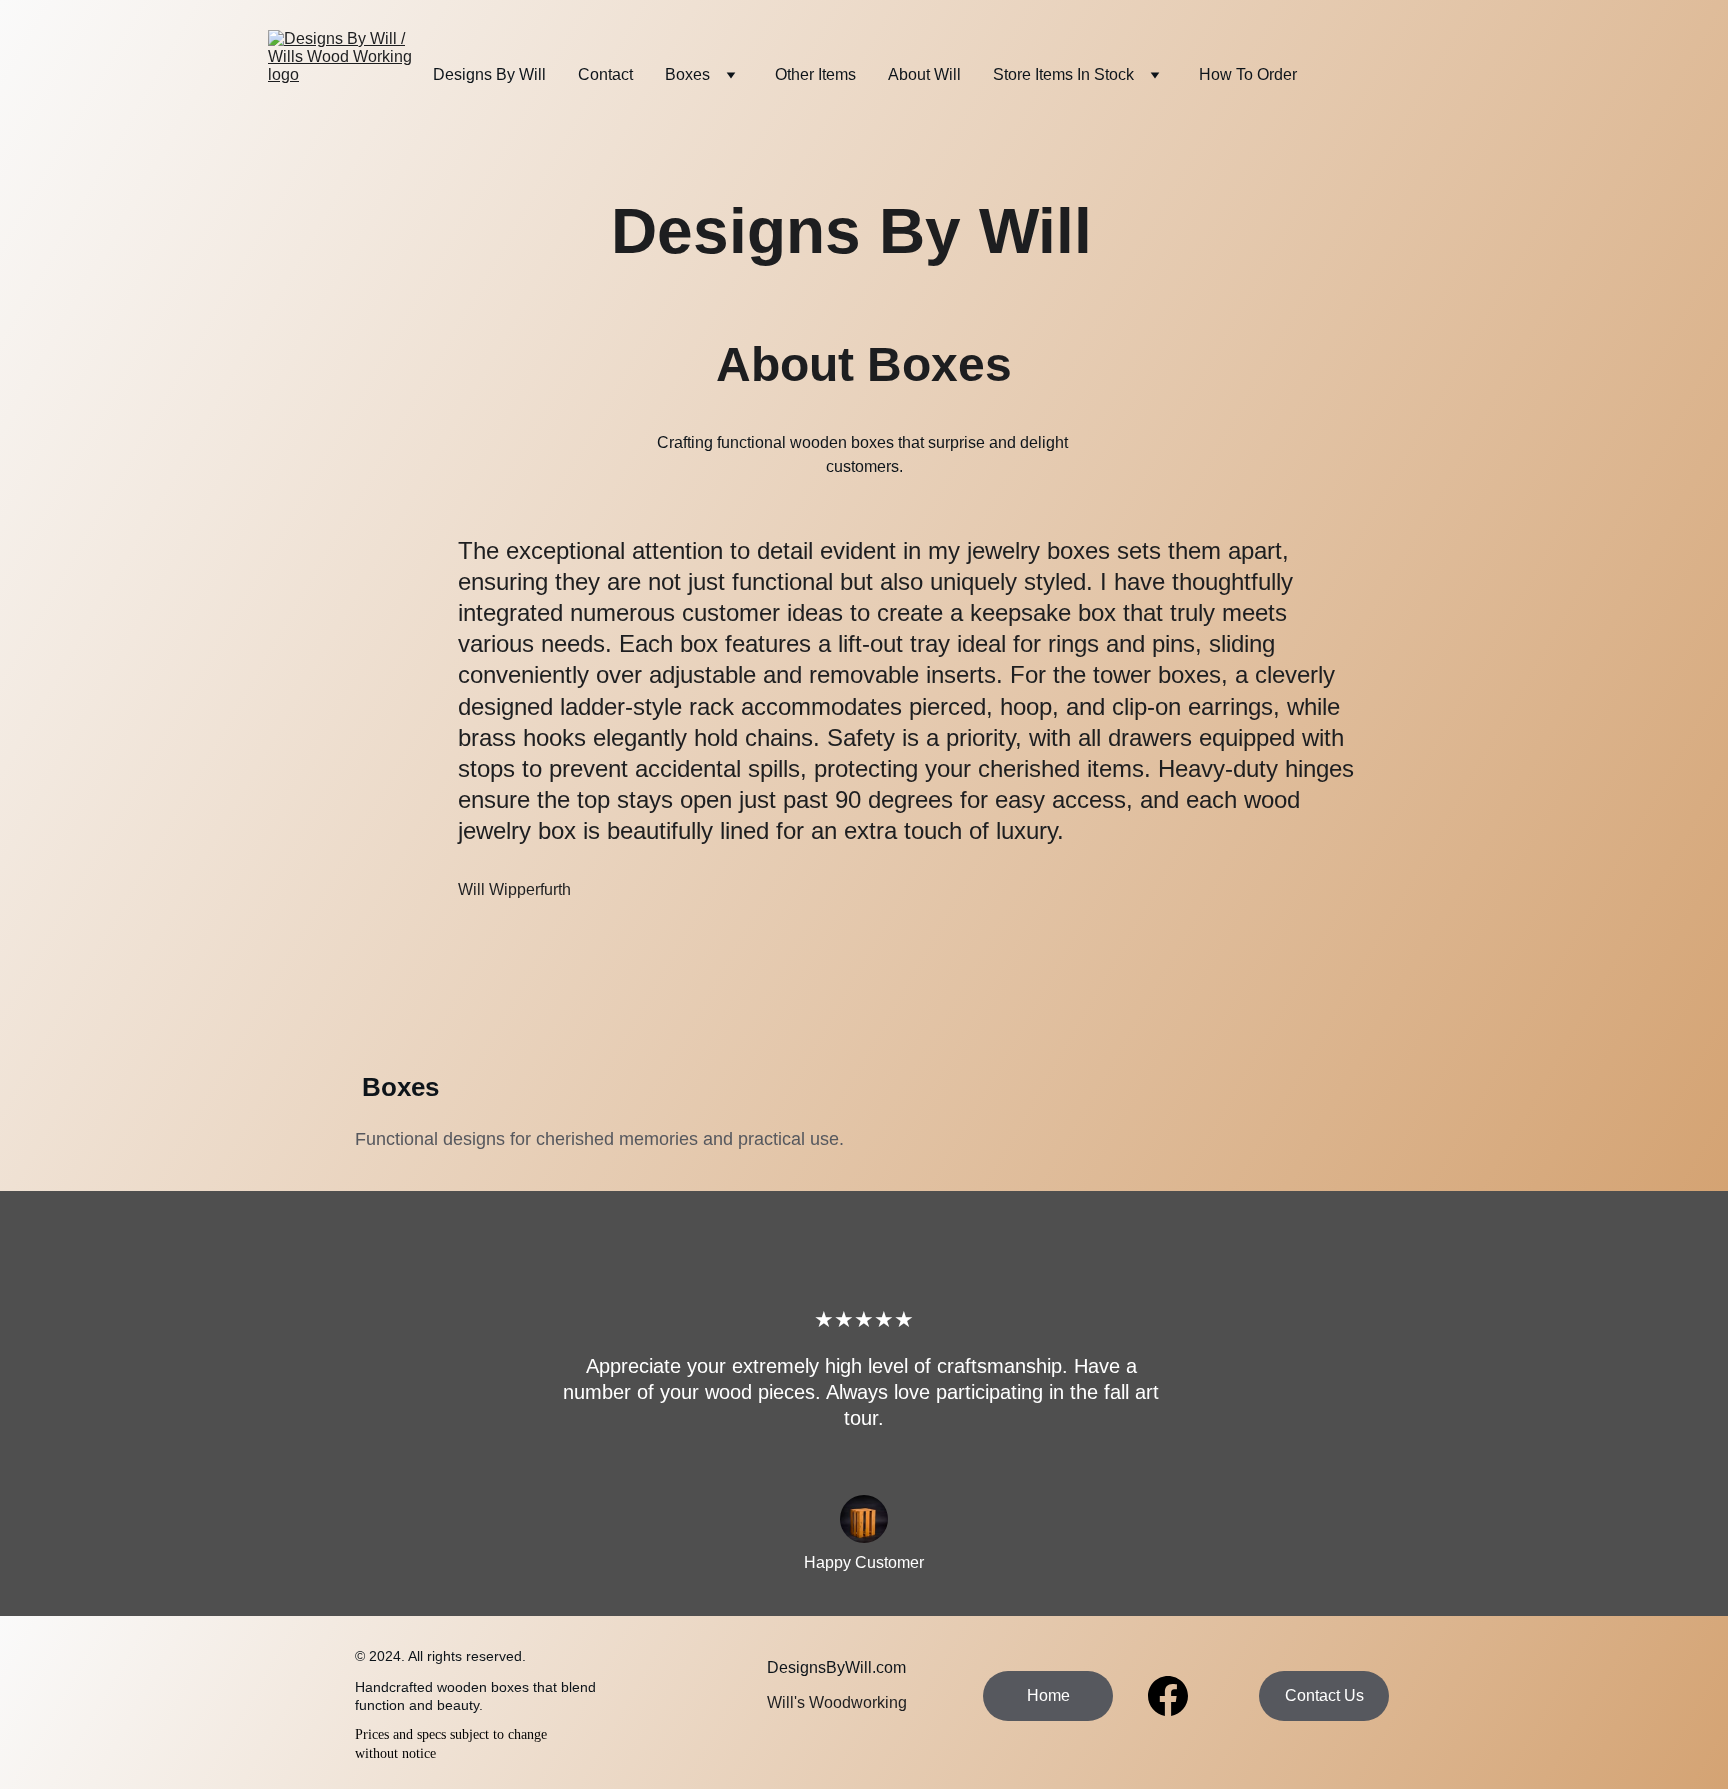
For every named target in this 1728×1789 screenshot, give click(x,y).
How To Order (1248, 74)
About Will (924, 74)
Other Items (815, 74)
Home (1048, 1695)
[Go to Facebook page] (1168, 1696)
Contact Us (1324, 1695)
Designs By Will (489, 74)
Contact (605, 74)
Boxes (687, 74)
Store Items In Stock (1063, 74)
